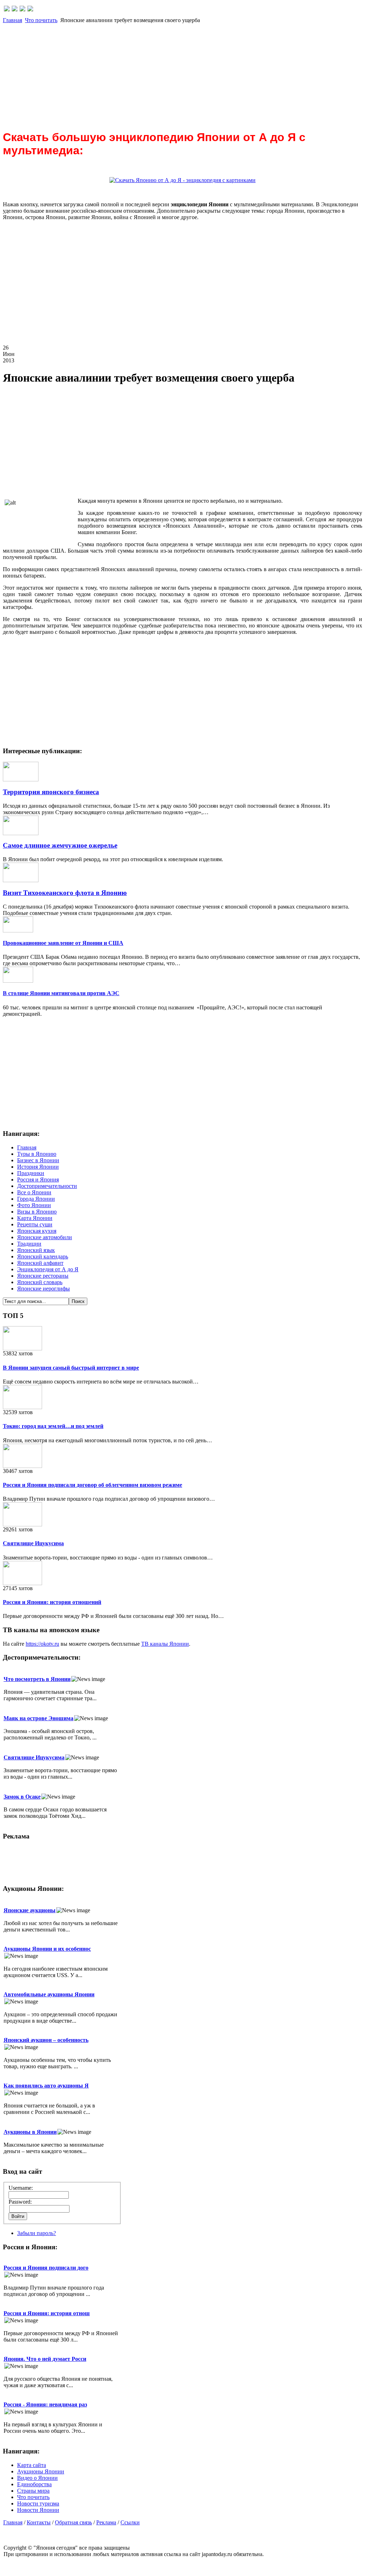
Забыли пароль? (37, 2233)
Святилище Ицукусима (33, 1543)
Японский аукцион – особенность (46, 2040)
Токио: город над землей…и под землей (53, 1426)
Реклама (106, 2522)
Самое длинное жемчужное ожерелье (60, 845)
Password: (20, 2202)
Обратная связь (73, 2522)
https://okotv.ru (42, 1644)
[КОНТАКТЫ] (22, 9)
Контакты (39, 2522)
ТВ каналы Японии (165, 1644)
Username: (21, 2188)
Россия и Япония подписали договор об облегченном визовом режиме (92, 1485)
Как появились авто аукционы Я (46, 2086)
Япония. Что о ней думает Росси (45, 2359)
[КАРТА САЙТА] (15, 9)
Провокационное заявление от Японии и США (63, 943)
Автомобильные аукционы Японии (49, 1994)
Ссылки (130, 2522)
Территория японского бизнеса (51, 792)
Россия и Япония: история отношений (52, 1602)
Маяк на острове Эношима (38, 1718)
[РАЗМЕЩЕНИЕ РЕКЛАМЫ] (30, 9)
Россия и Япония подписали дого (46, 2268)
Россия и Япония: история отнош (47, 2313)
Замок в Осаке (22, 1797)
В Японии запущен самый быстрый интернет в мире (71, 1368)
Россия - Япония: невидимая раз (45, 2404)
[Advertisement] (182, 73)
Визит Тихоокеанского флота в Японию (65, 893)
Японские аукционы (30, 1910)
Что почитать (41, 20)
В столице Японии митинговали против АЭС (61, 993)
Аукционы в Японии (30, 2132)
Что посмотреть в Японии (37, 1679)
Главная (12, 20)
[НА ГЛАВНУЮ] (7, 9)
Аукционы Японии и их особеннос (47, 1949)
